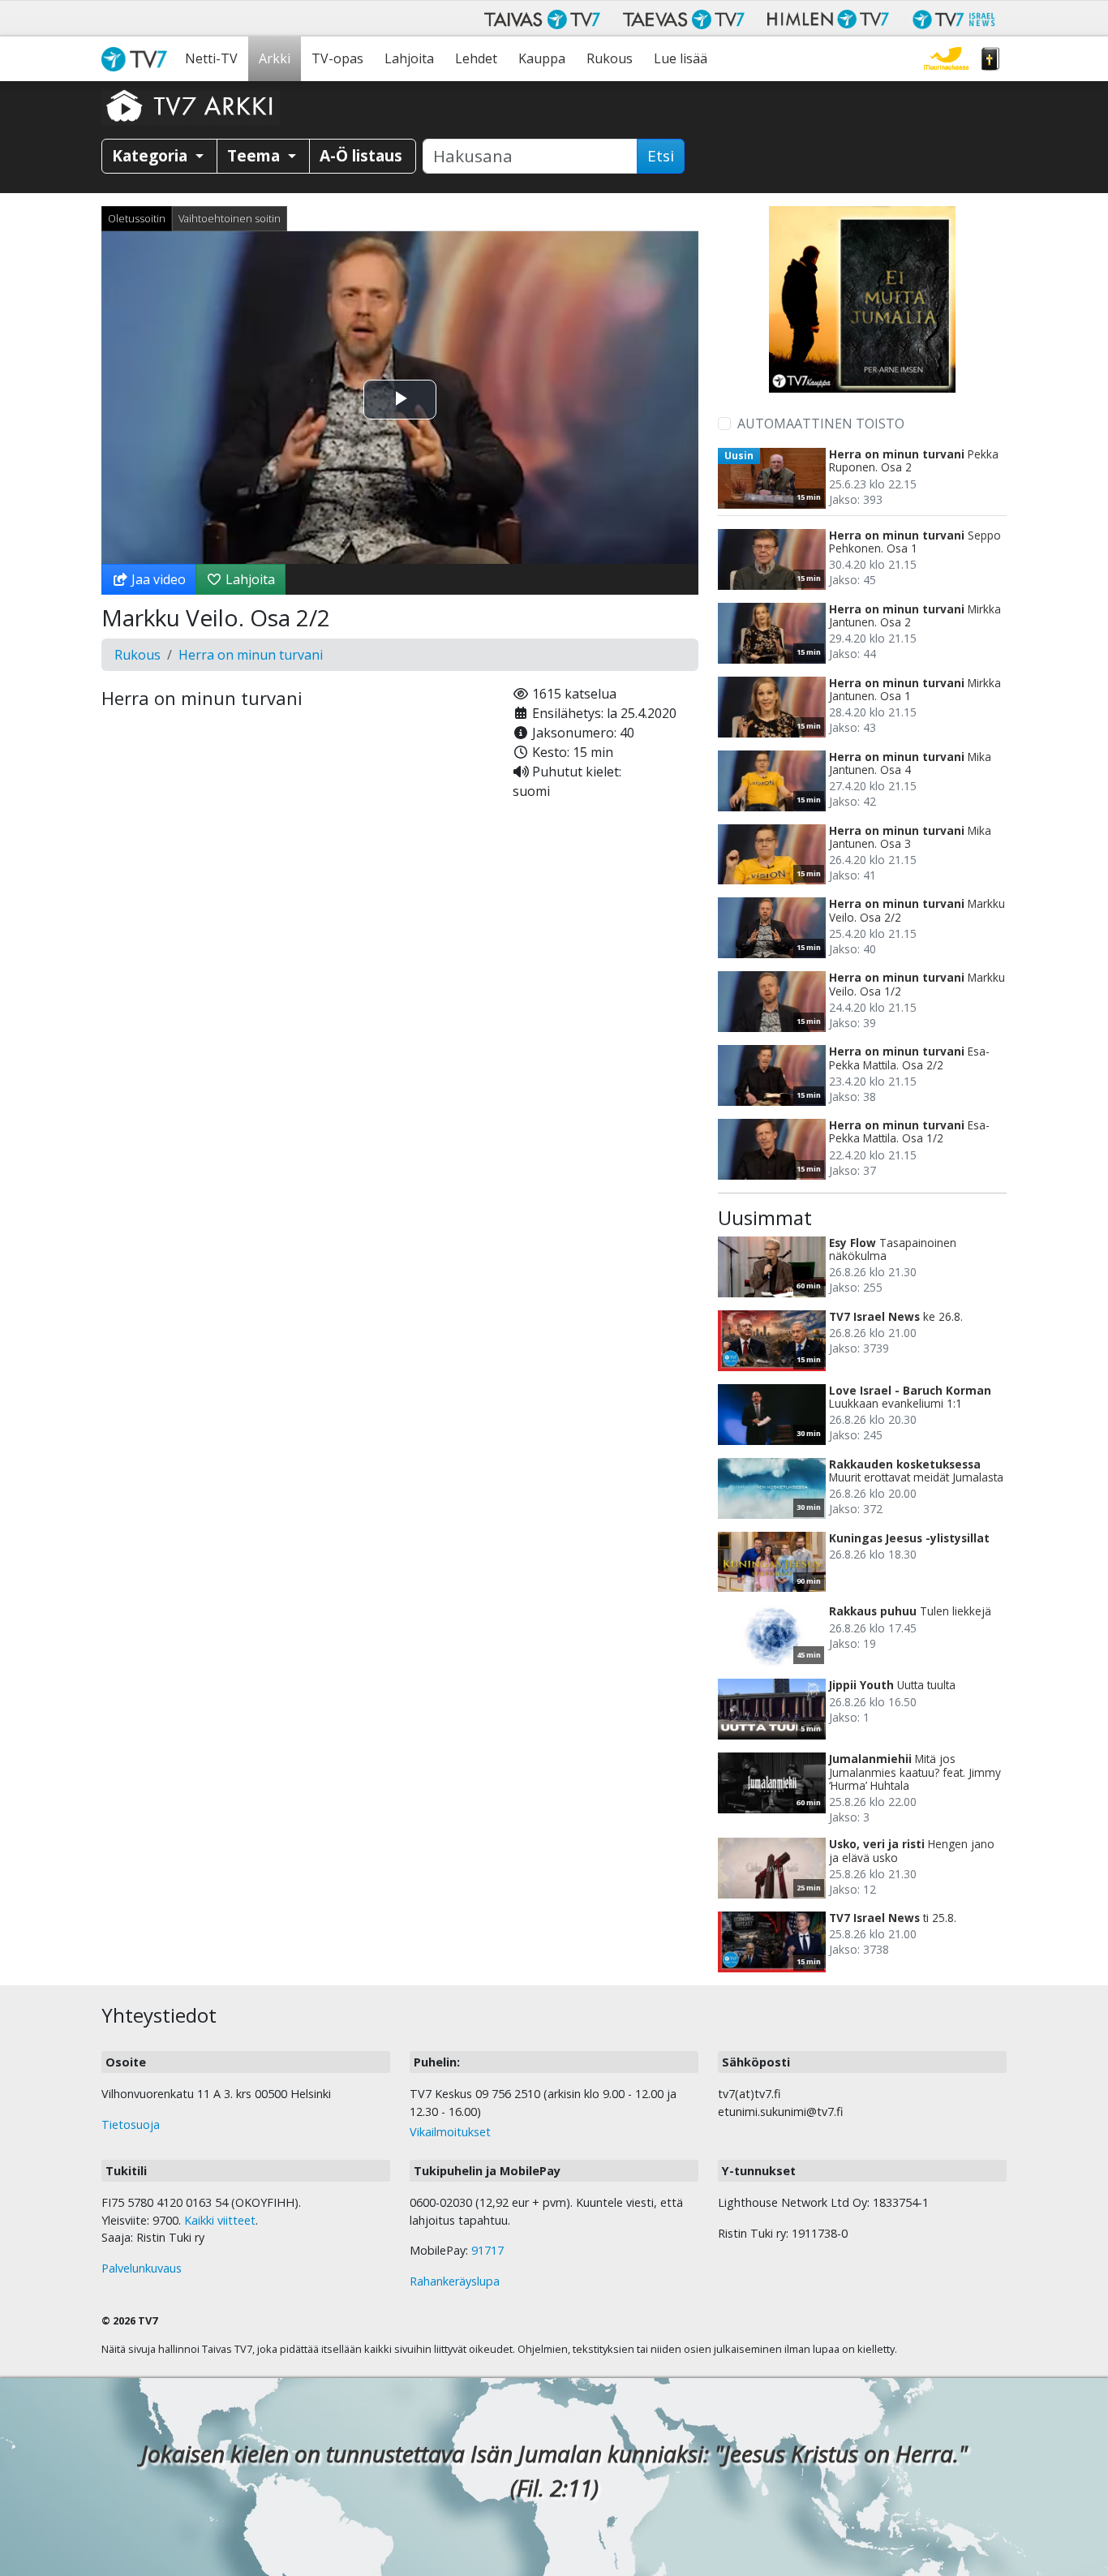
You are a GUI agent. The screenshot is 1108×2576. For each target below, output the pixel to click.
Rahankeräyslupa (455, 2281)
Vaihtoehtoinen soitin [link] (230, 218)
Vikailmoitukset (450, 2132)
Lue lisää (681, 58)
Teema (256, 155)
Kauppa (542, 58)
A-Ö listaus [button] (361, 155)
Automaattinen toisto (821, 424)
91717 (487, 2250)
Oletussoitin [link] (137, 218)
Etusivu (138, 59)
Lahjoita (409, 58)
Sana (990, 59)
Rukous (610, 58)
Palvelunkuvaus (142, 2268)
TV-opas (337, 58)
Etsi (661, 156)
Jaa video (157, 579)
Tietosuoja (131, 2124)
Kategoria (152, 155)
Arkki (275, 58)
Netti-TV (211, 58)
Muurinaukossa (946, 59)
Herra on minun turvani (251, 655)
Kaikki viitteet (220, 2220)
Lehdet (476, 58)
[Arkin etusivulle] (191, 105)
